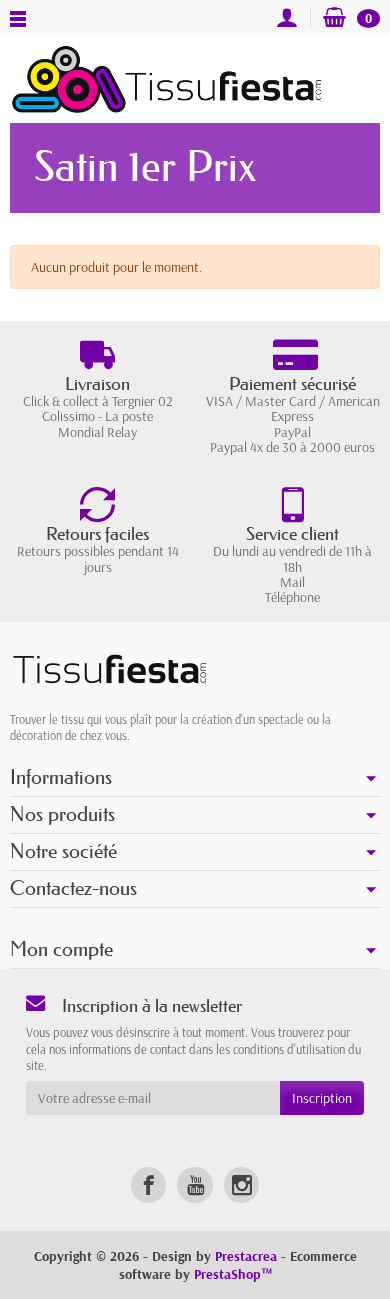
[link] (148, 1184)
